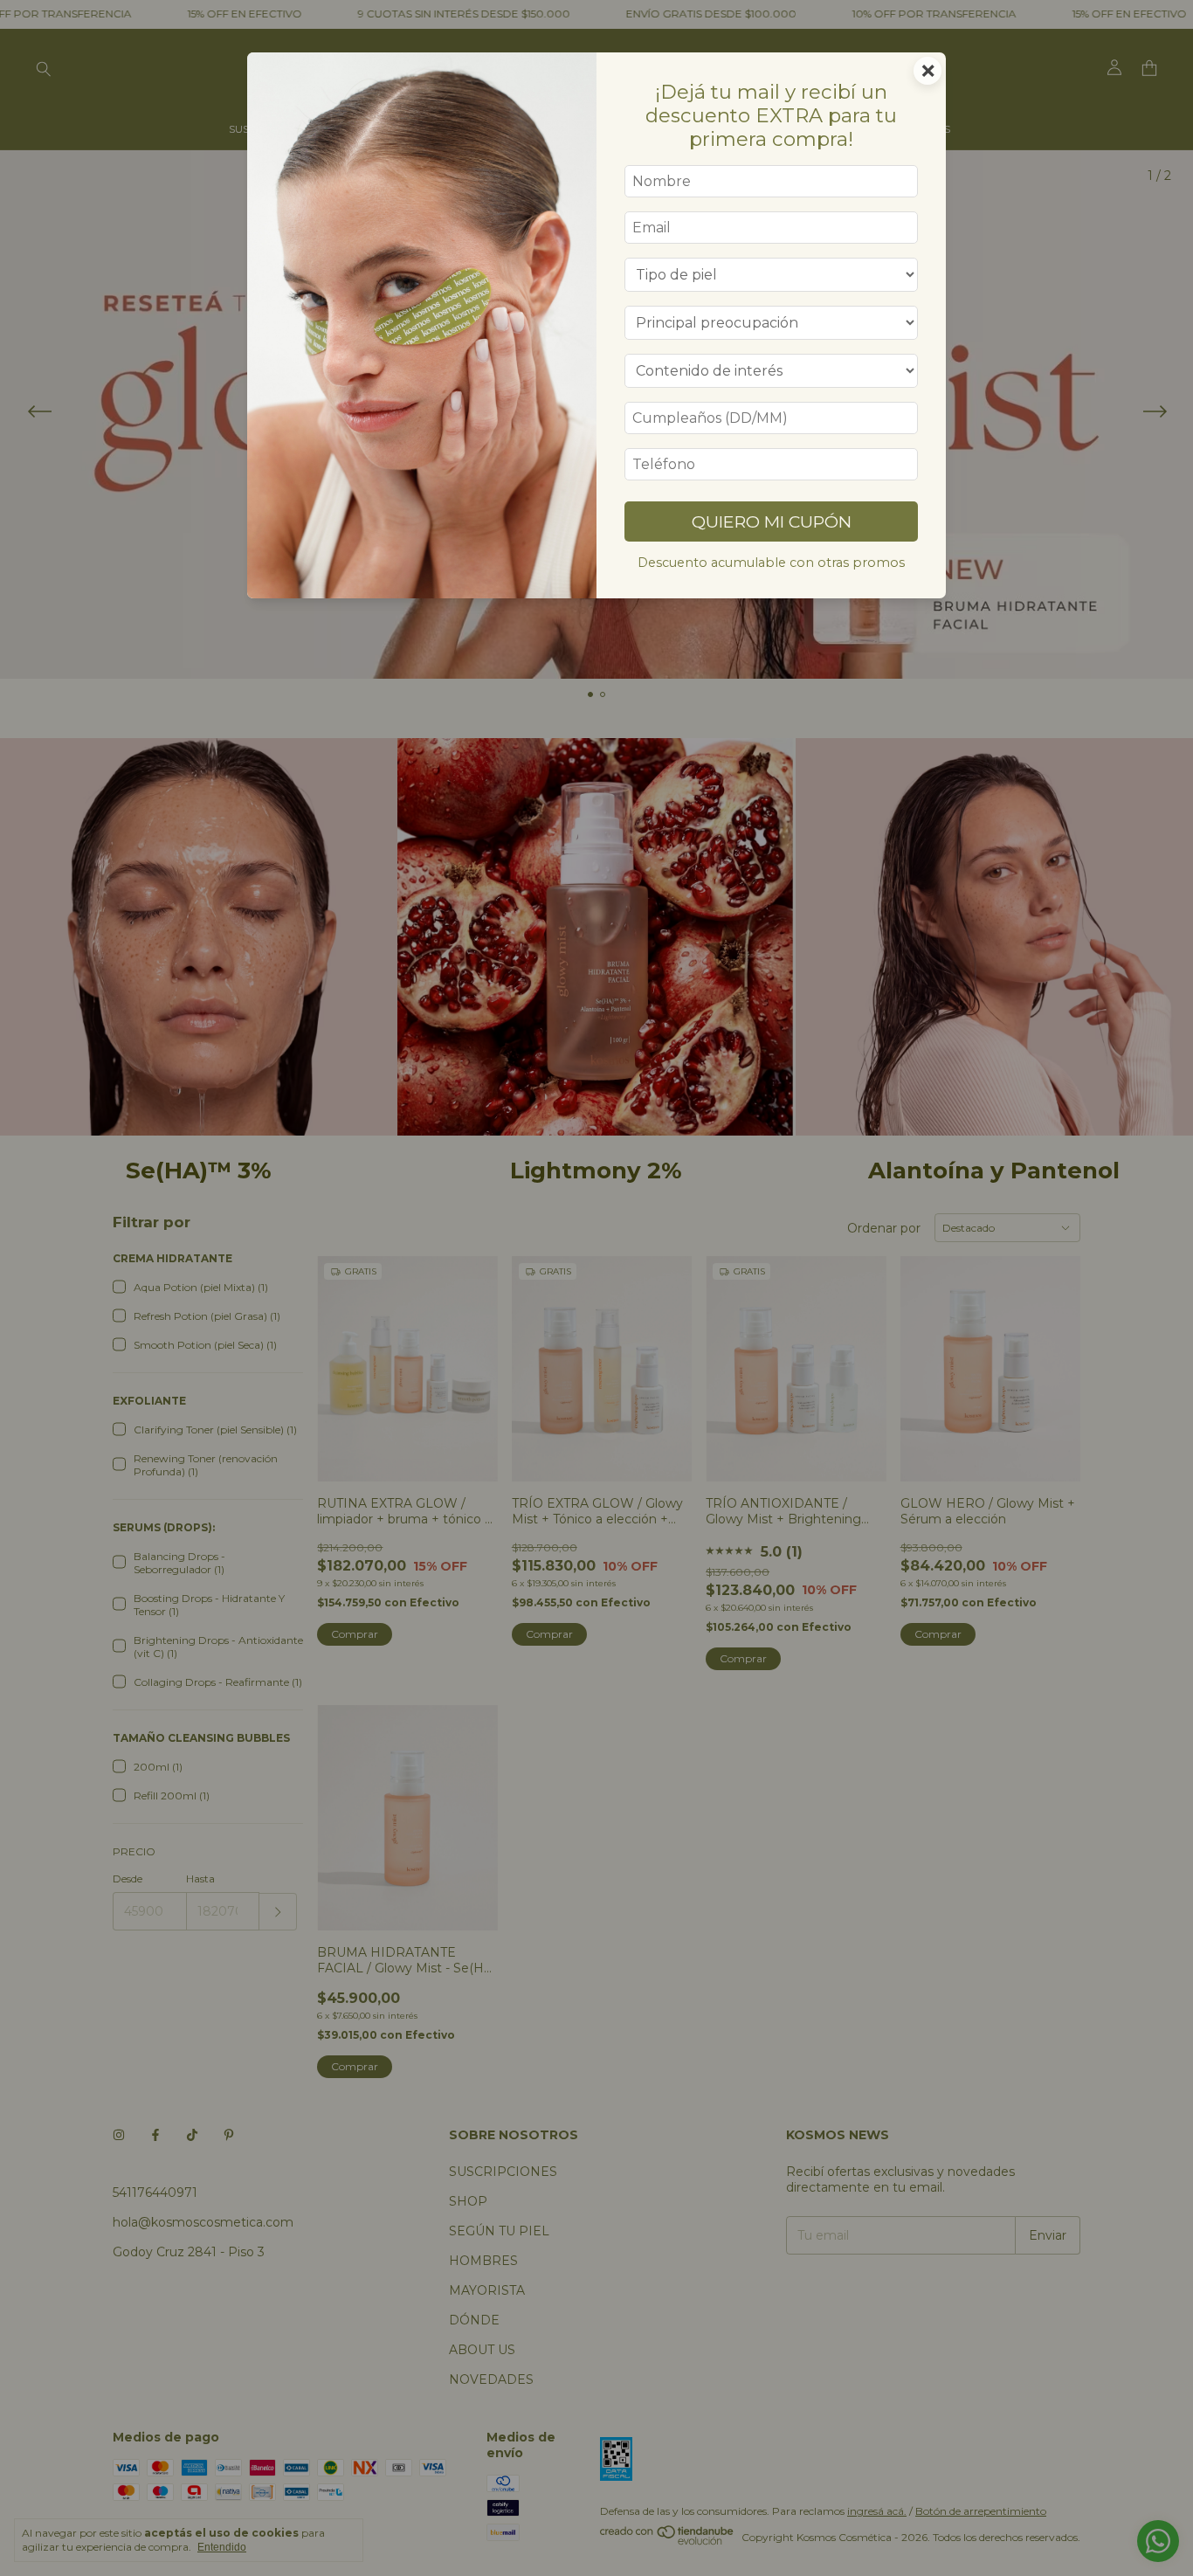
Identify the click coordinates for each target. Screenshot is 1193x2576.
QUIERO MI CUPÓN (772, 521)
